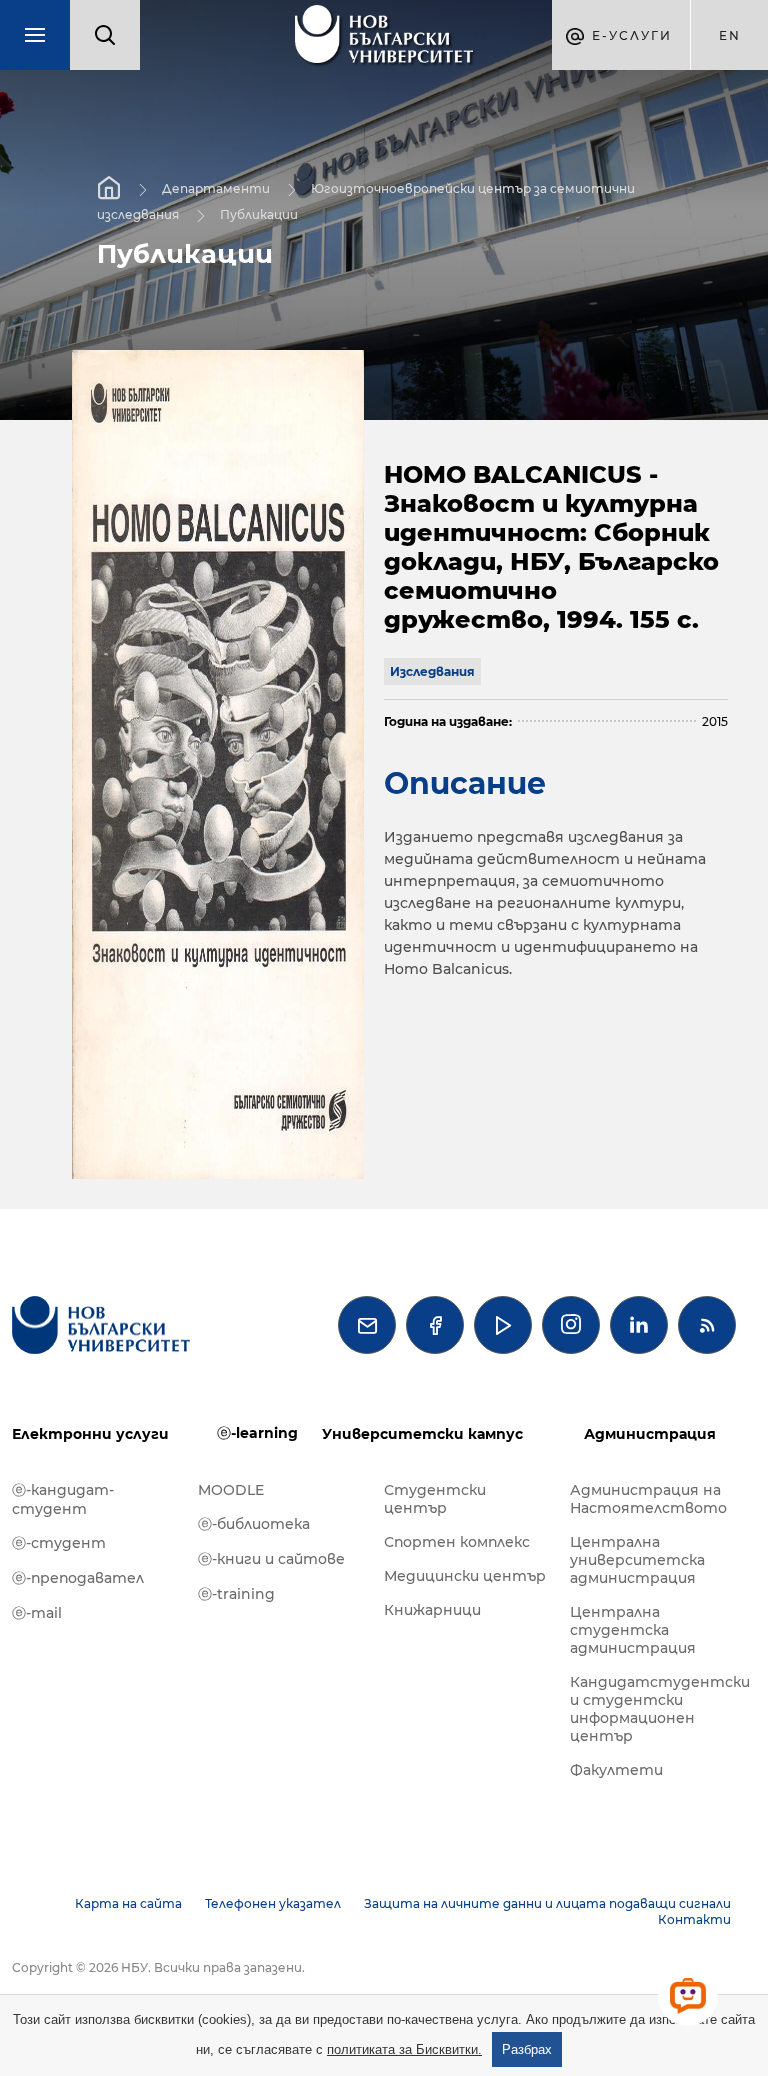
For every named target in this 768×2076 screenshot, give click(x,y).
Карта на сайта (128, 1903)
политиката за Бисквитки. (404, 2049)
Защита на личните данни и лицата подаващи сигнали (547, 1903)
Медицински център (465, 1576)
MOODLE (231, 1490)
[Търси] (105, 35)
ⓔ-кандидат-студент (63, 1499)
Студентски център (435, 1499)
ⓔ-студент (59, 1543)
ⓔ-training (236, 1594)
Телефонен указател (273, 1903)
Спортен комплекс (457, 1542)
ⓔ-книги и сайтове (271, 1559)
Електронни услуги (90, 1434)
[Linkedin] (639, 1325)
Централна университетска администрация (637, 1560)
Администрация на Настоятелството (648, 1499)
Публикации (259, 214)
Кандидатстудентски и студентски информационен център (653, 1709)
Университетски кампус (422, 1434)
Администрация (650, 1434)
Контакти (694, 1919)
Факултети (616, 1770)
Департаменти (216, 188)
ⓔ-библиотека (254, 1524)
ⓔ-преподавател (78, 1578)
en (730, 35)
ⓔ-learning (257, 1433)
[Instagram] (571, 1325)
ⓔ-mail (37, 1613)
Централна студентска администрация (633, 1630)
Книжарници (432, 1610)
